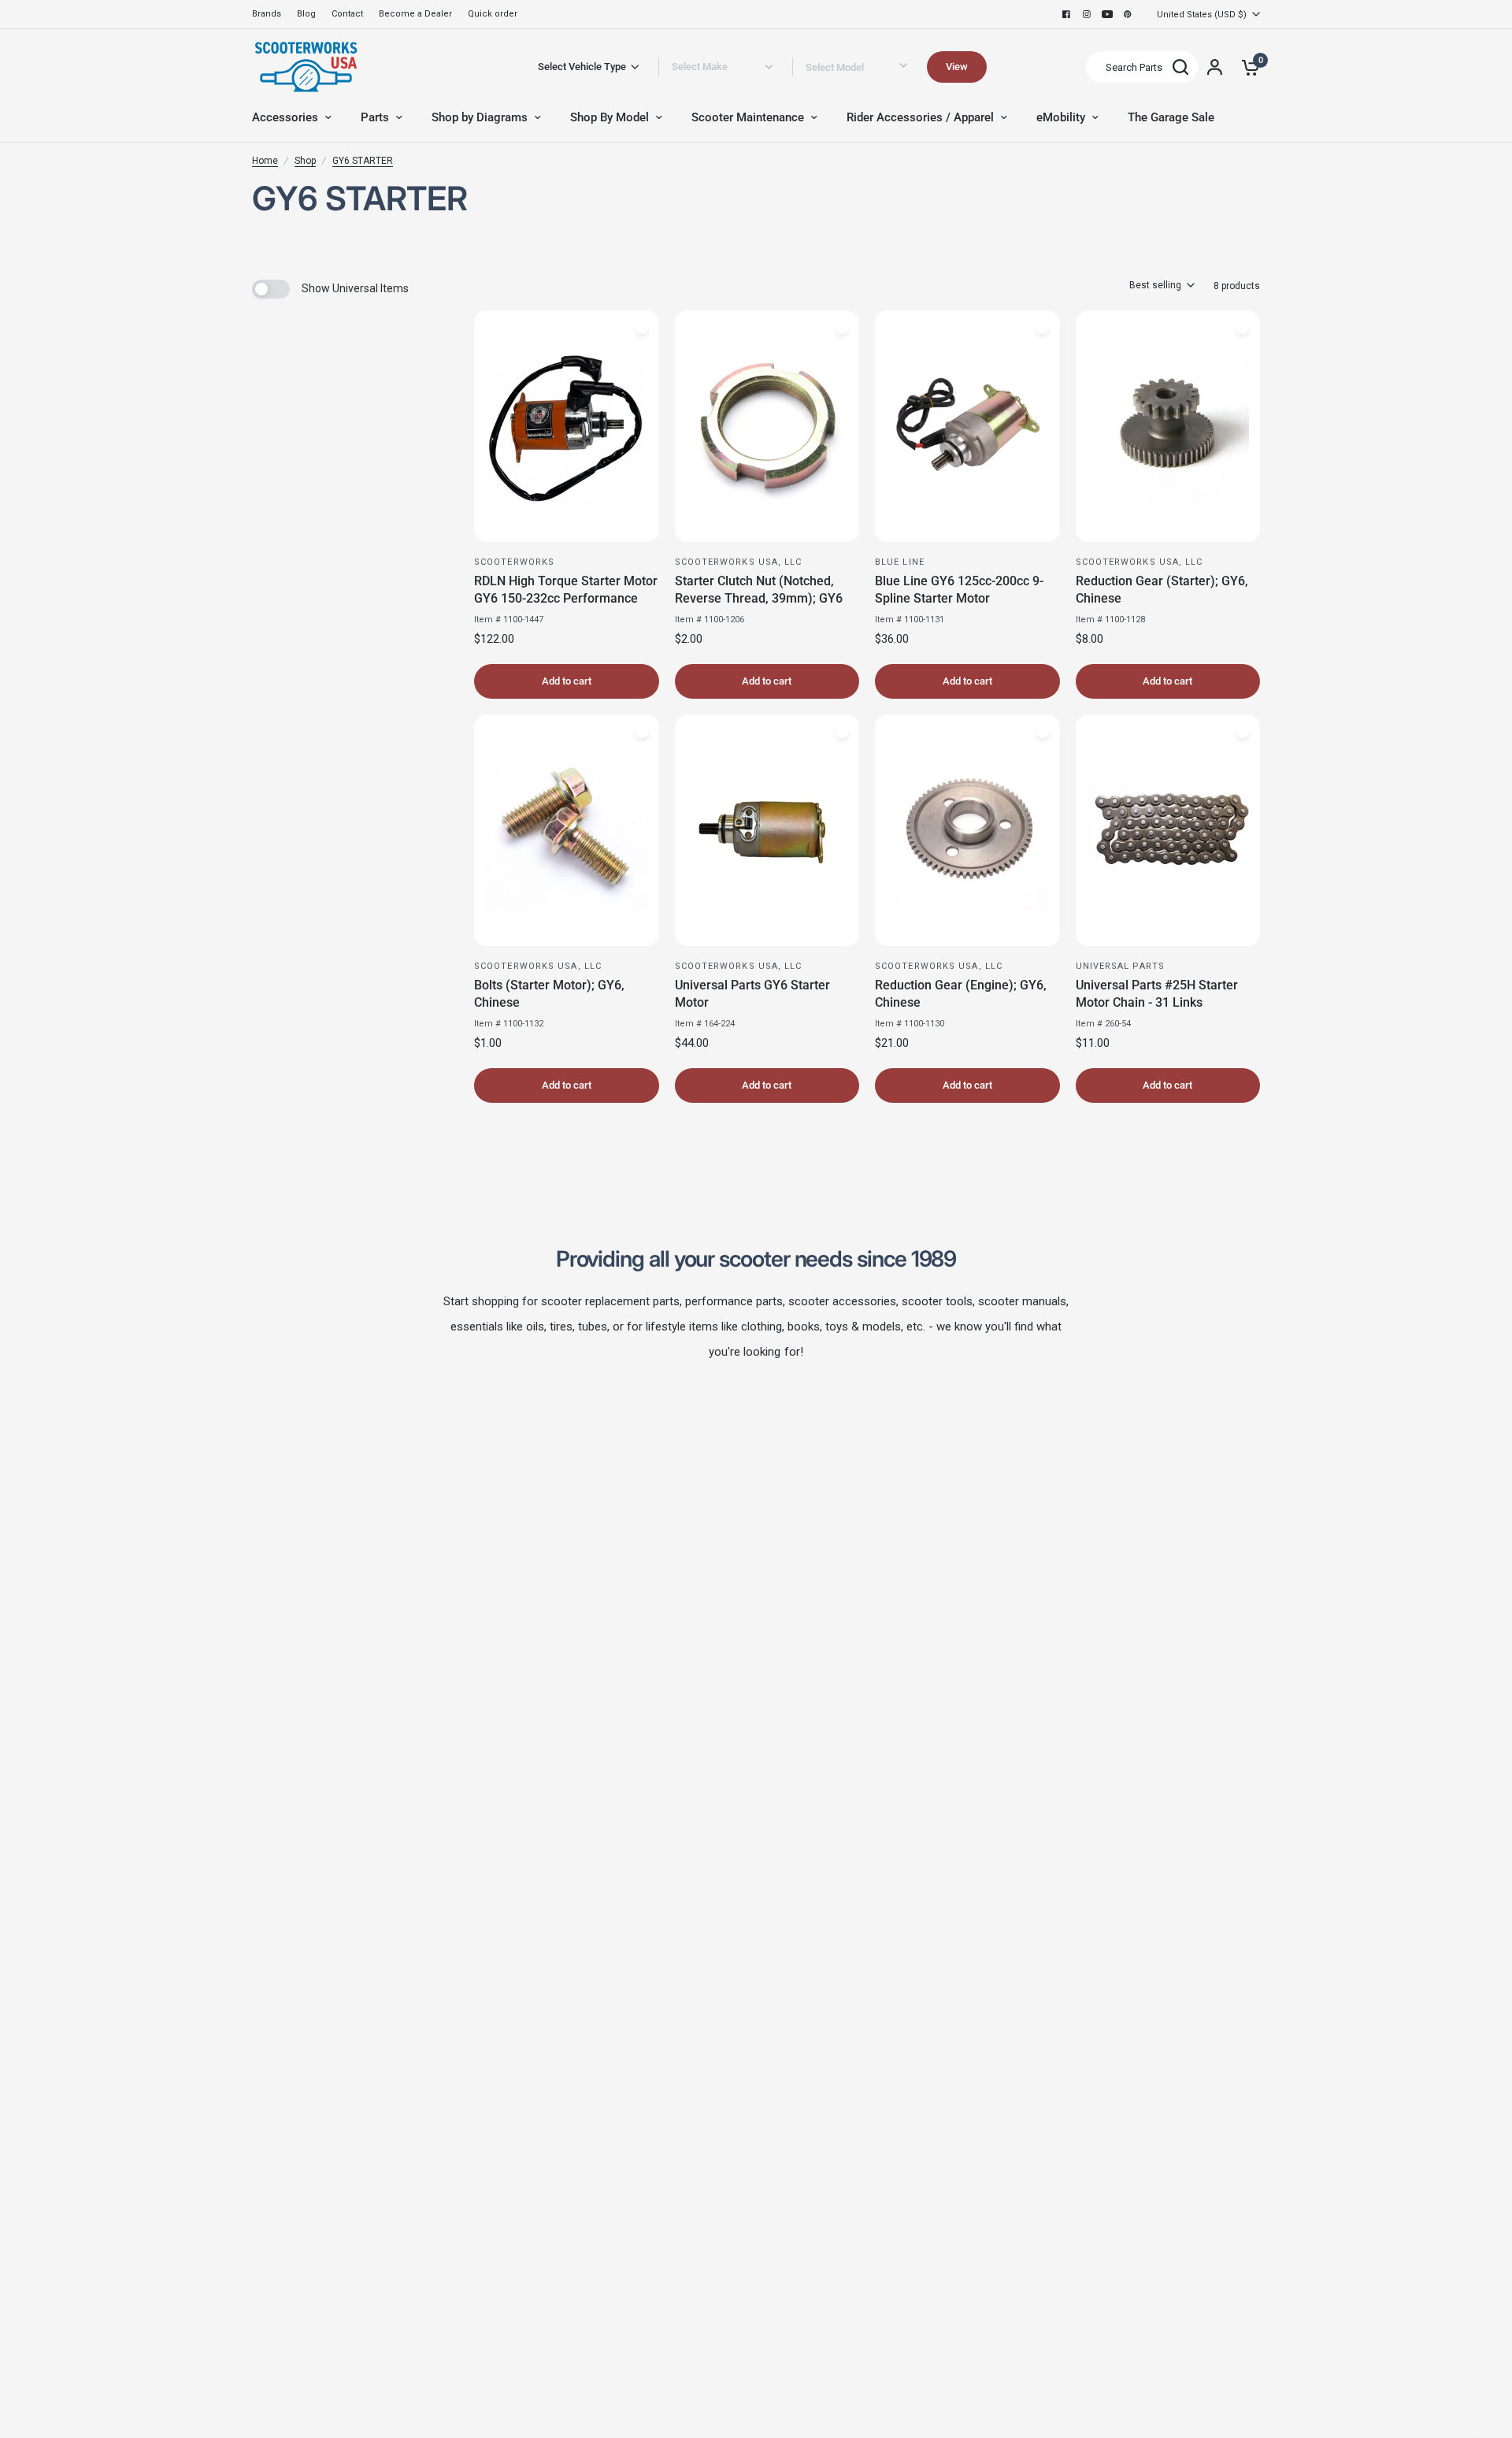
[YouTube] (1107, 14)
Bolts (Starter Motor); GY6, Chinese (549, 994)
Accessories (285, 117)
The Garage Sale (1171, 117)
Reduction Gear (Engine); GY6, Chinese (961, 994)
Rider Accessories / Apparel (920, 117)
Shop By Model (610, 117)
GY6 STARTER (363, 161)
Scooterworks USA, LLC (739, 562)
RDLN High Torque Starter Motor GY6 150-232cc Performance (566, 590)
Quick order (493, 14)
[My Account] (1215, 67)
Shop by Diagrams (480, 117)
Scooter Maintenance (748, 117)
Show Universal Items (355, 288)
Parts (375, 117)
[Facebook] (1066, 14)
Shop (305, 161)
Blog (306, 14)
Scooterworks (514, 562)
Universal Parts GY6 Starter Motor (752, 994)
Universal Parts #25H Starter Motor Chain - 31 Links (1157, 994)
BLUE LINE (900, 562)
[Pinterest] (1128, 14)
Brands (267, 14)
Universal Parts (1121, 966)
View (957, 67)
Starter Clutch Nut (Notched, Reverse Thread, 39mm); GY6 (759, 590)
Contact (347, 14)
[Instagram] (1087, 14)
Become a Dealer (415, 14)
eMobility (1061, 117)
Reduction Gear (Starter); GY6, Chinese (1162, 590)
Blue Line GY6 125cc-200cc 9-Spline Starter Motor (959, 590)
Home (265, 161)
